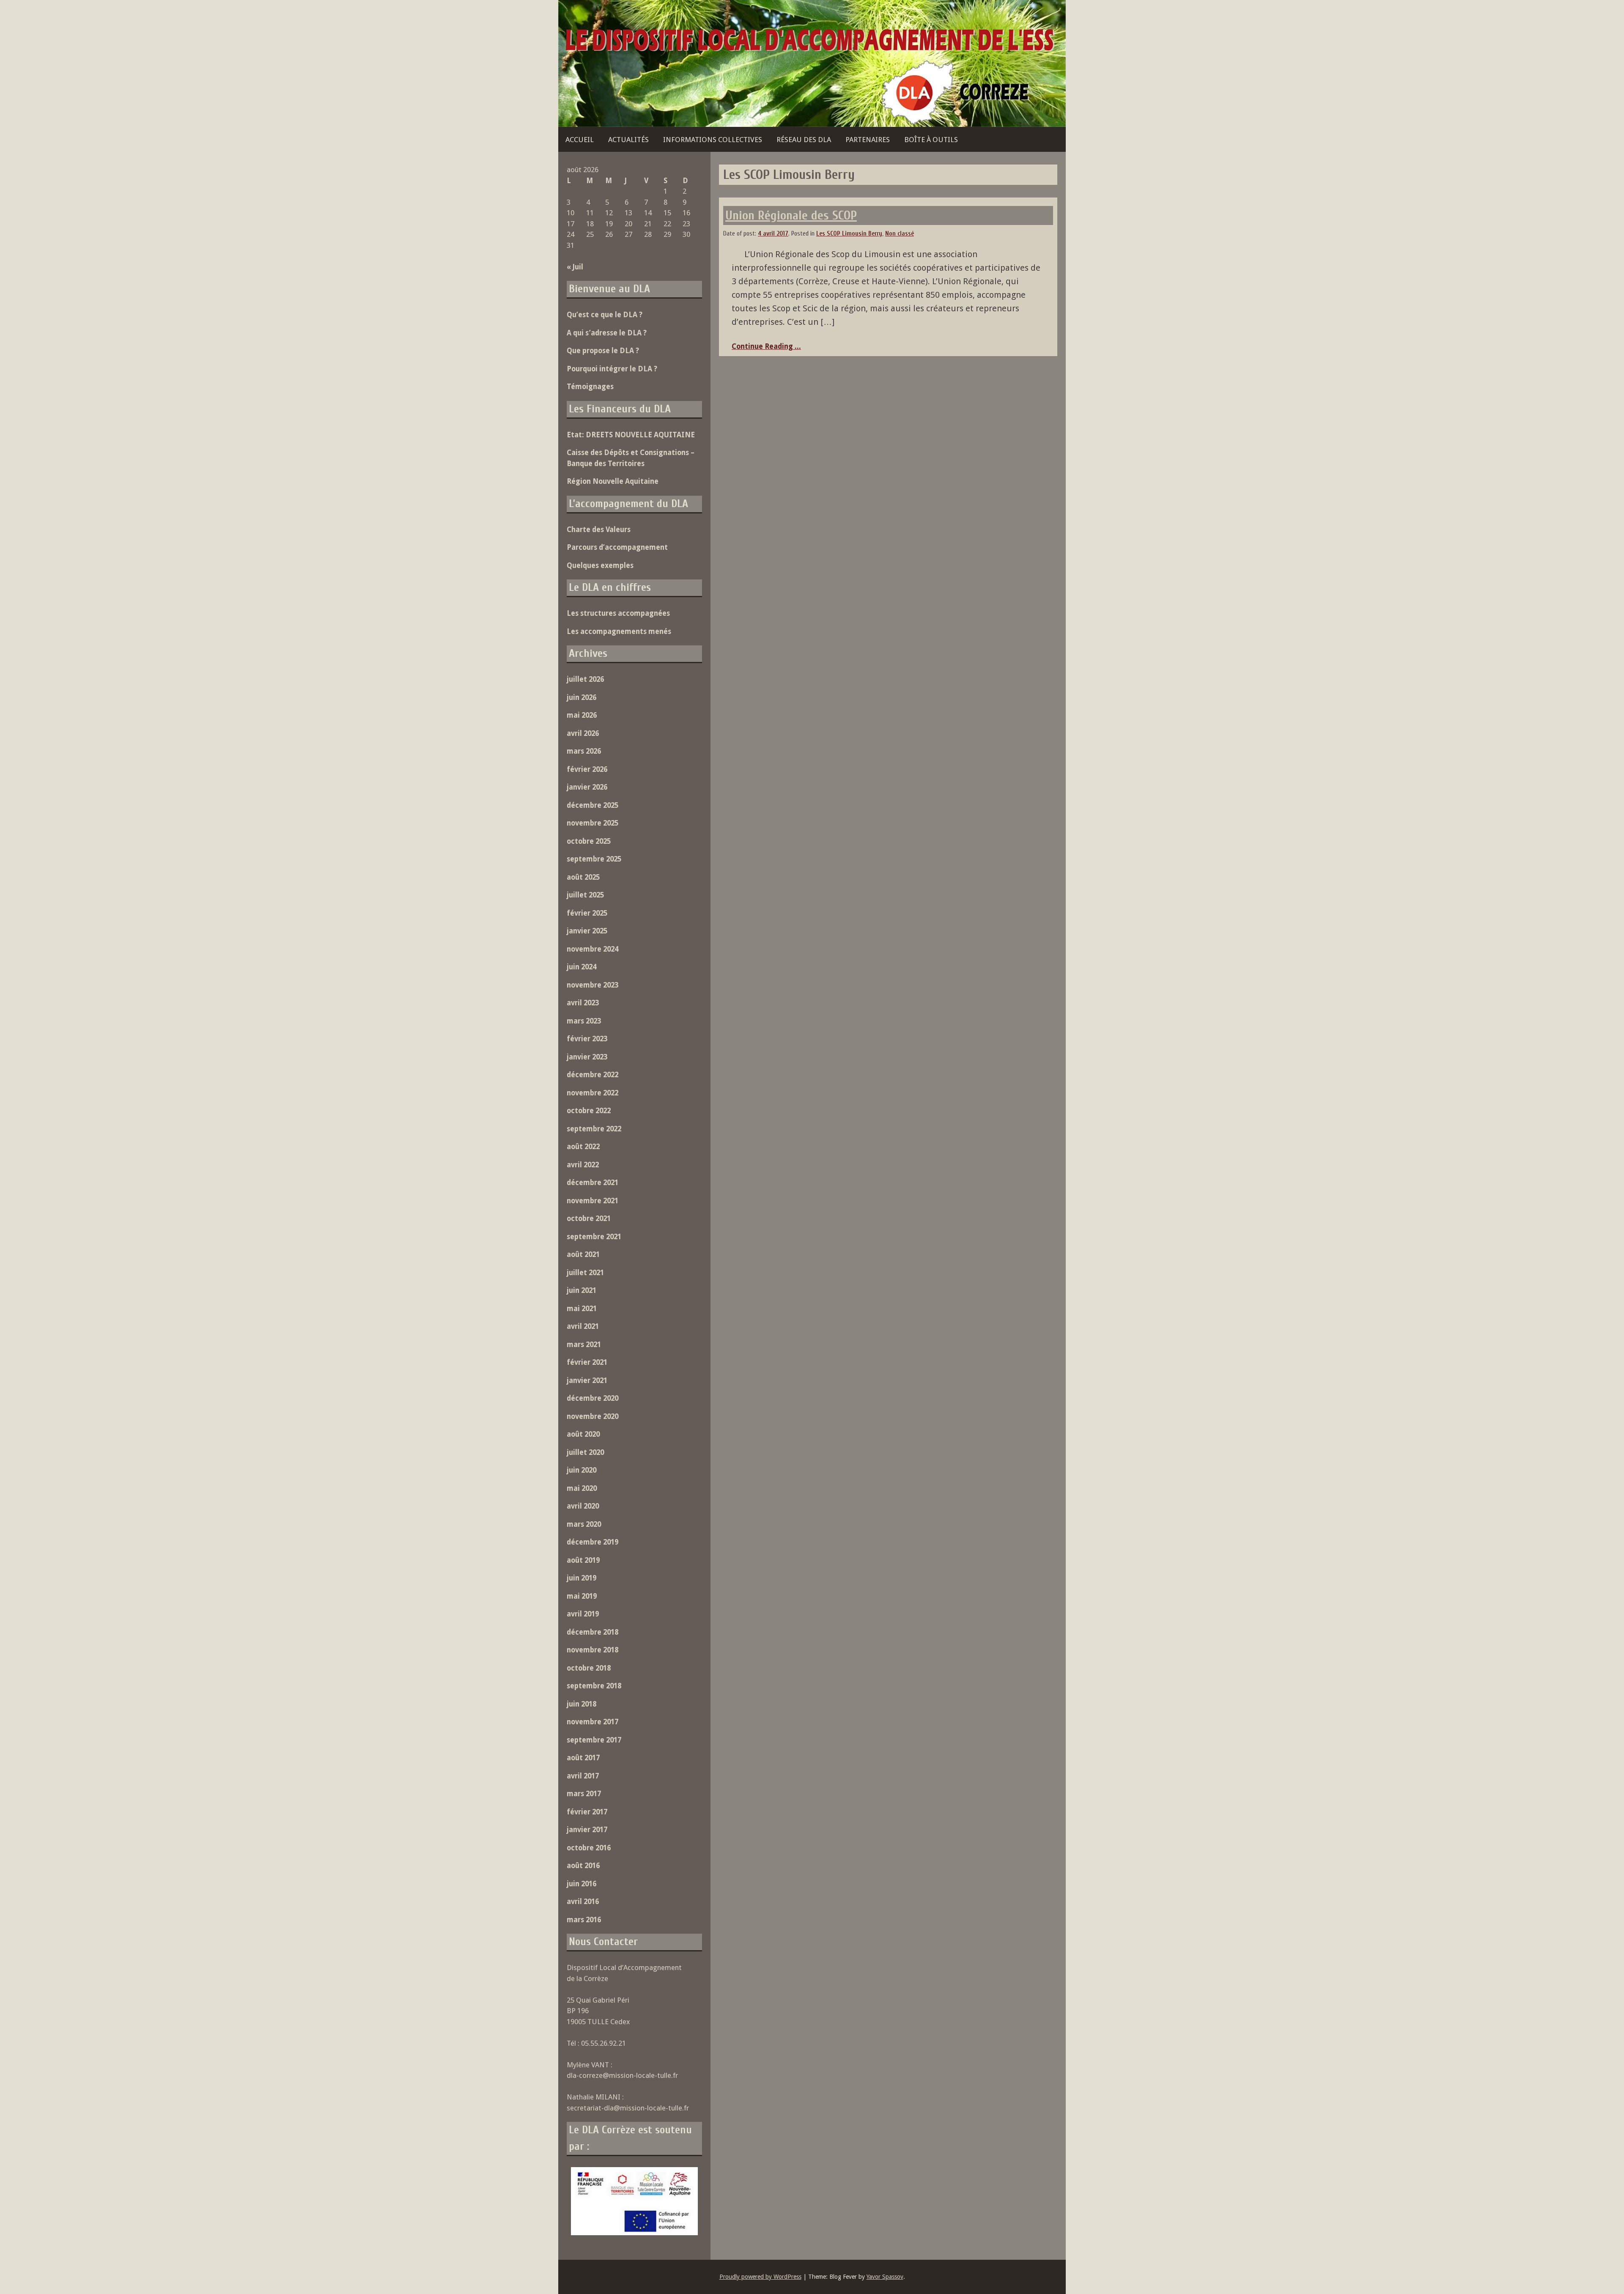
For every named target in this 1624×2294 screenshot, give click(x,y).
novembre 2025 (593, 823)
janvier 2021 (587, 1380)
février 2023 (587, 1039)
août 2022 (583, 1147)
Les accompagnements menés (619, 631)
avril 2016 (583, 1902)
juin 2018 (582, 1704)
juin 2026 (582, 697)
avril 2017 (583, 1776)
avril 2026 (583, 733)
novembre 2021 (593, 1201)
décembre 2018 (593, 1632)
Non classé (900, 234)
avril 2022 (583, 1165)
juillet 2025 (585, 895)
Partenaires (868, 140)
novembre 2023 (593, 985)
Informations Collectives (713, 140)
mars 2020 (584, 1524)
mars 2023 (584, 1021)
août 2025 (583, 877)
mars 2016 (584, 1920)
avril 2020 (583, 1506)
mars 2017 (584, 1794)
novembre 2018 (593, 1650)
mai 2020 (582, 1488)
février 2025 (587, 913)
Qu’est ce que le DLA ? (605, 315)
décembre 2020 (593, 1398)
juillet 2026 (585, 679)
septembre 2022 (594, 1129)
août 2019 (583, 1560)
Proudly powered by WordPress (760, 2277)
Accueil (580, 140)
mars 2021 (584, 1345)
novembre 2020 (593, 1416)
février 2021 (587, 1362)
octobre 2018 (589, 1668)
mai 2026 (582, 715)
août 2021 (583, 1254)
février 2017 (587, 1812)
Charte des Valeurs (599, 530)
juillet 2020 (585, 1452)
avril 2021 (583, 1326)
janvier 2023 (587, 1057)
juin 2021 (582, 1290)
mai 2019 (582, 1596)
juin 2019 (582, 1578)
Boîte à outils (931, 140)
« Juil (575, 267)
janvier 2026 (587, 787)
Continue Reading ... (766, 346)
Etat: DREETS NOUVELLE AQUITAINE (631, 435)
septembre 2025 (594, 859)
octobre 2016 (589, 1848)
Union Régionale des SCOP (791, 215)
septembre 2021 (594, 1237)
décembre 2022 (593, 1075)
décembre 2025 (593, 805)
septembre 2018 (594, 1686)
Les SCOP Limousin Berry (849, 234)
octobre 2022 (589, 1111)
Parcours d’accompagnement (617, 547)
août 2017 (583, 1758)
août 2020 (583, 1434)
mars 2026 (584, 751)
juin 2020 (582, 1470)
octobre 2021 (589, 1218)
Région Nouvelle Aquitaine (613, 481)
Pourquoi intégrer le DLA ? (612, 369)
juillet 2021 (585, 1273)
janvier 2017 (587, 1830)
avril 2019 (583, 1614)
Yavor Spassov (885, 2277)
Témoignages (590, 387)
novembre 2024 (593, 949)
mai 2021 (582, 1309)
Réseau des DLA (804, 140)
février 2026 (587, 769)
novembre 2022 (593, 1093)
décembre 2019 (593, 1542)
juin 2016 (582, 1884)
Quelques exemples (600, 565)
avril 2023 (583, 1003)
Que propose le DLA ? (603, 351)
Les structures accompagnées (618, 613)
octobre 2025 (589, 841)
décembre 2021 (593, 1183)
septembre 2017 (594, 1740)
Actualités (628, 140)
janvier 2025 (587, 931)
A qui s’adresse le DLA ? (607, 333)
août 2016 (583, 1866)
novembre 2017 (593, 1722)
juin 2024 (582, 967)
